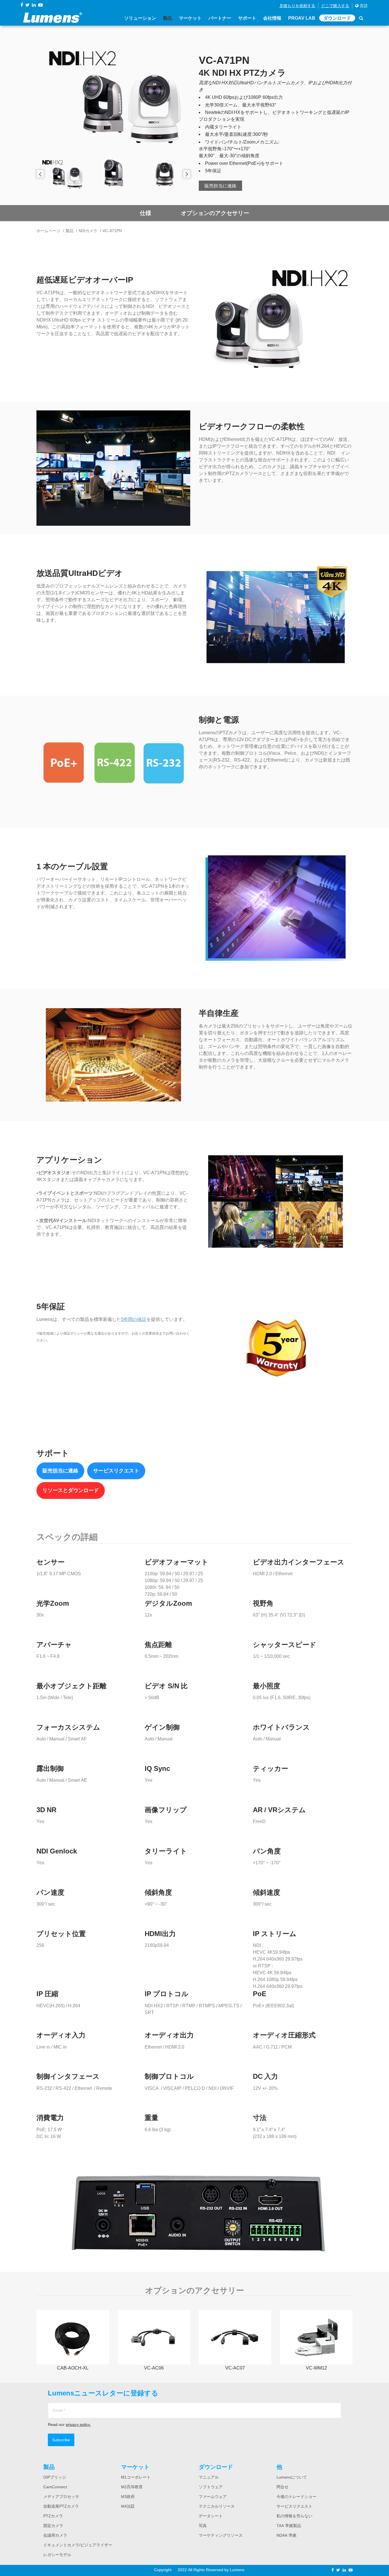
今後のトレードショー (296, 2497)
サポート (247, 18)
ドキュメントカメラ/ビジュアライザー (78, 2545)
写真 (203, 2526)
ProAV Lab (302, 18)
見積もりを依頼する (297, 6)
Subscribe (61, 2440)
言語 (363, 6)
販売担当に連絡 (220, 186)
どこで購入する (335, 6)
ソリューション (140, 18)
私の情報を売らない (294, 2516)
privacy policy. (78, 2424)
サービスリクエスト (116, 1471)
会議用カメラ (55, 2535)
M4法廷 (128, 2506)
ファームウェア (213, 2497)
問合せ (282, 2487)
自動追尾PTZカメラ (61, 2506)
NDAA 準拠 (286, 2535)
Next (187, 174)
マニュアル (209, 2477)
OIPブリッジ (55, 2477)
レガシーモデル (57, 2555)
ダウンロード (337, 18)
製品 (167, 18)
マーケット (190, 18)
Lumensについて (292, 2477)
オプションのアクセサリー (215, 213)
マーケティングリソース (221, 2535)
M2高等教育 (132, 2487)
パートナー (220, 18)
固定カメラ (53, 2526)
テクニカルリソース (217, 2506)
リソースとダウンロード (71, 1490)
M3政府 (128, 2497)
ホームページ (48, 231)
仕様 (146, 213)
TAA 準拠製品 (289, 2526)
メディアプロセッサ (61, 2497)
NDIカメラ (88, 231)
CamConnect (55, 2487)
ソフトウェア (211, 2487)
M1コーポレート (136, 2477)
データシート (211, 2516)
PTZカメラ (53, 2516)
